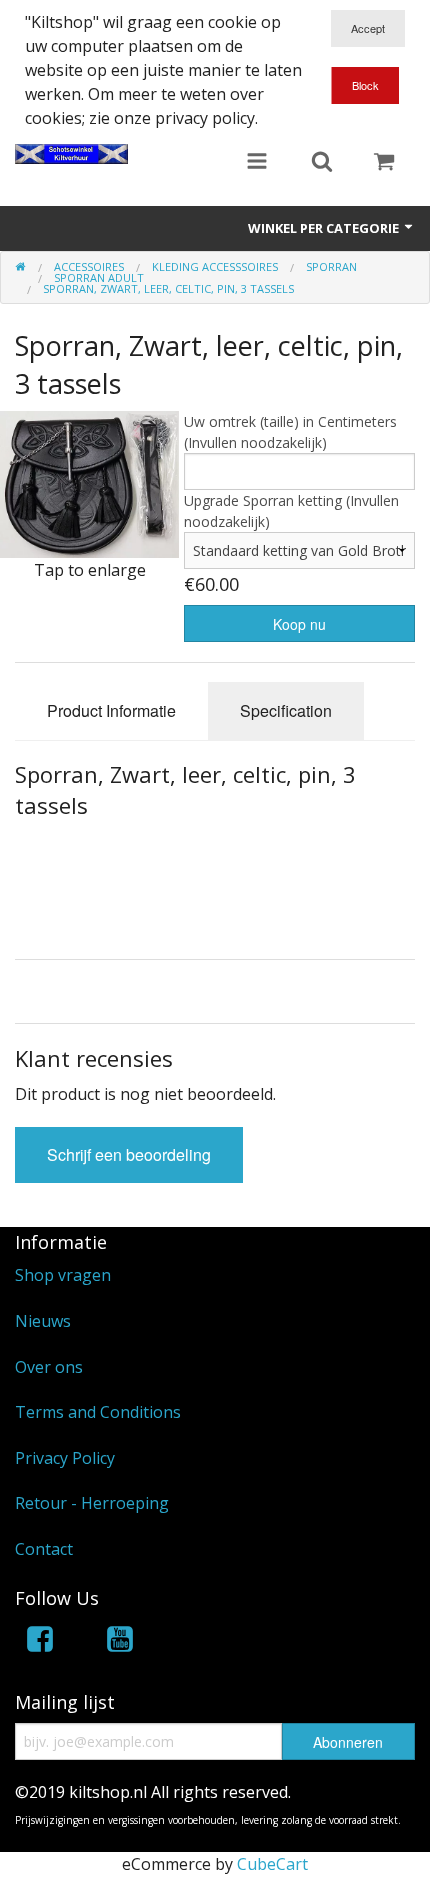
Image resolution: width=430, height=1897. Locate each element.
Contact (44, 1549)
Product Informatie (111, 710)
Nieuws (43, 1321)
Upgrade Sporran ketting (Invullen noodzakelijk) (291, 511)
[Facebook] (40, 1642)
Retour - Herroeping (92, 1503)
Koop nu (299, 624)
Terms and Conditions (98, 1412)
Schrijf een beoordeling (129, 1154)
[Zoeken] (322, 163)
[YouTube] (120, 1642)
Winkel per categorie (325, 228)
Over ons (49, 1367)
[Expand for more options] (257, 163)
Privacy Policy (65, 1458)
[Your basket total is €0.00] (384, 163)
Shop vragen (63, 1275)
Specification (286, 710)
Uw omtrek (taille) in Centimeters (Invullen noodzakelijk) (290, 432)
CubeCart (272, 1864)
